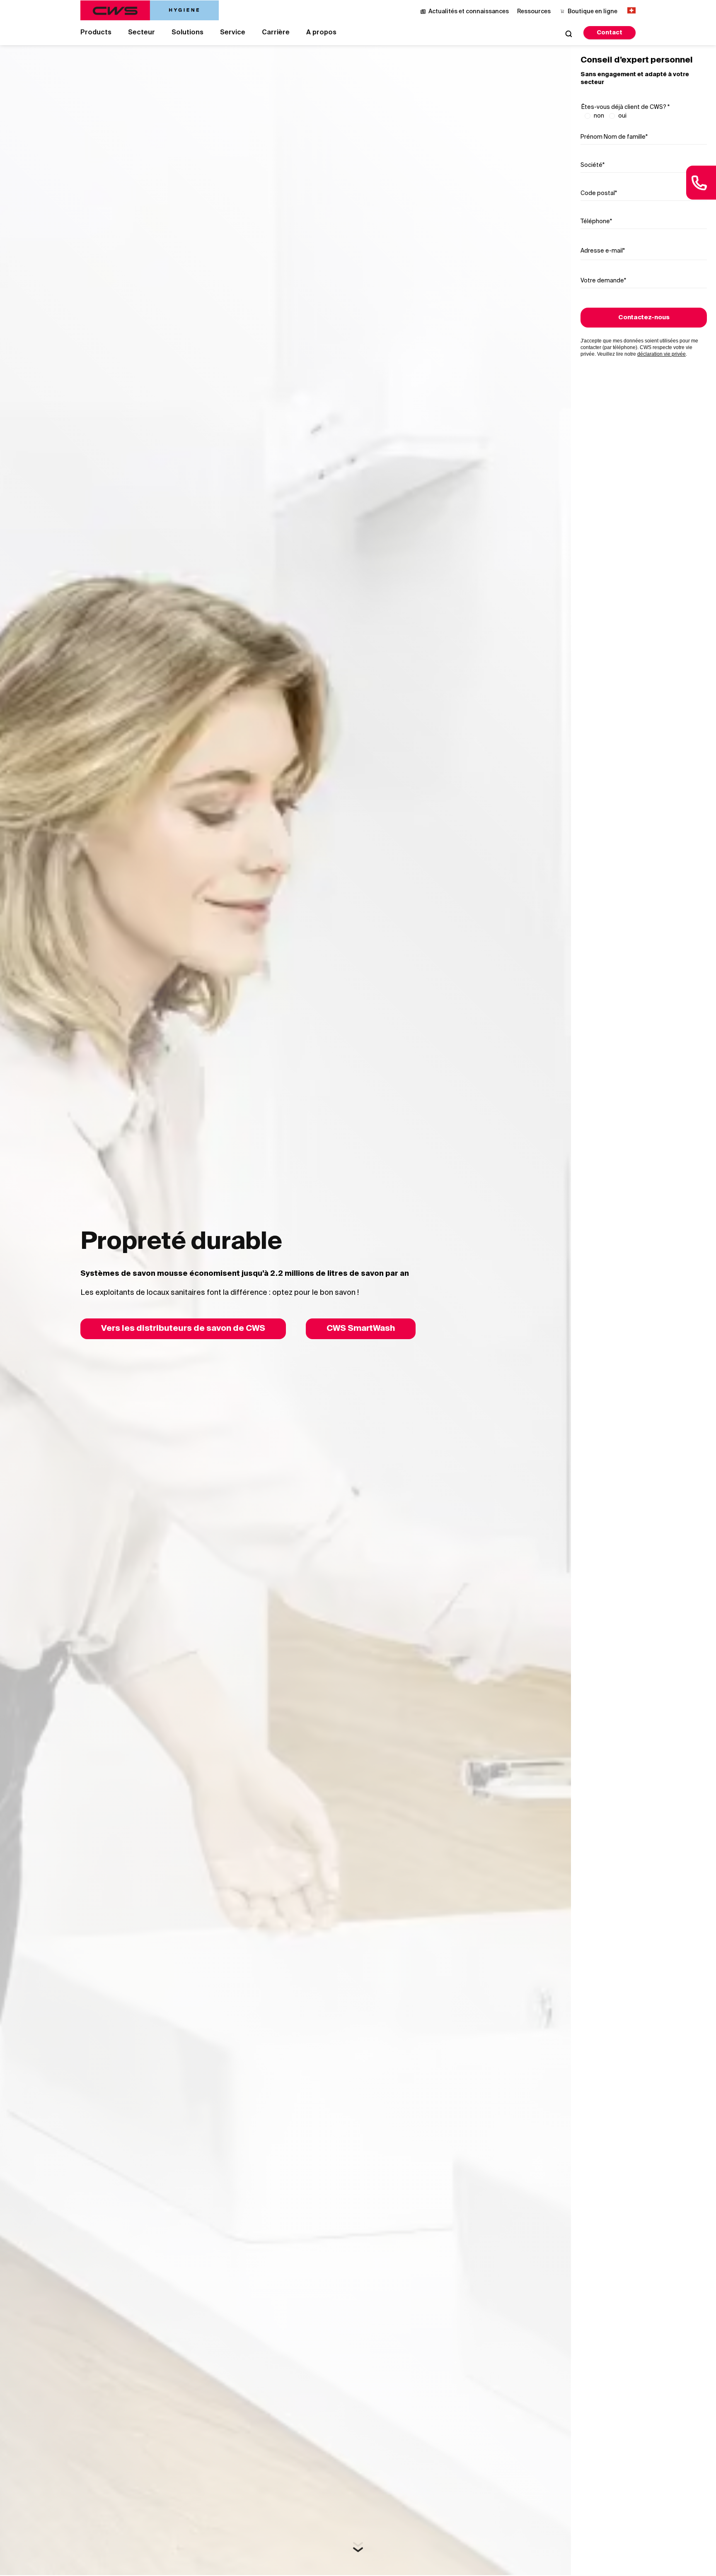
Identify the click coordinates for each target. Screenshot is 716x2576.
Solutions (187, 33)
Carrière (276, 33)
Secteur (142, 33)
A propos (321, 33)
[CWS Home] (150, 10)
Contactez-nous (644, 318)
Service (233, 33)
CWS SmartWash (361, 1329)
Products (96, 33)
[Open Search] (568, 34)
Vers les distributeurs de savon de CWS (183, 1329)
